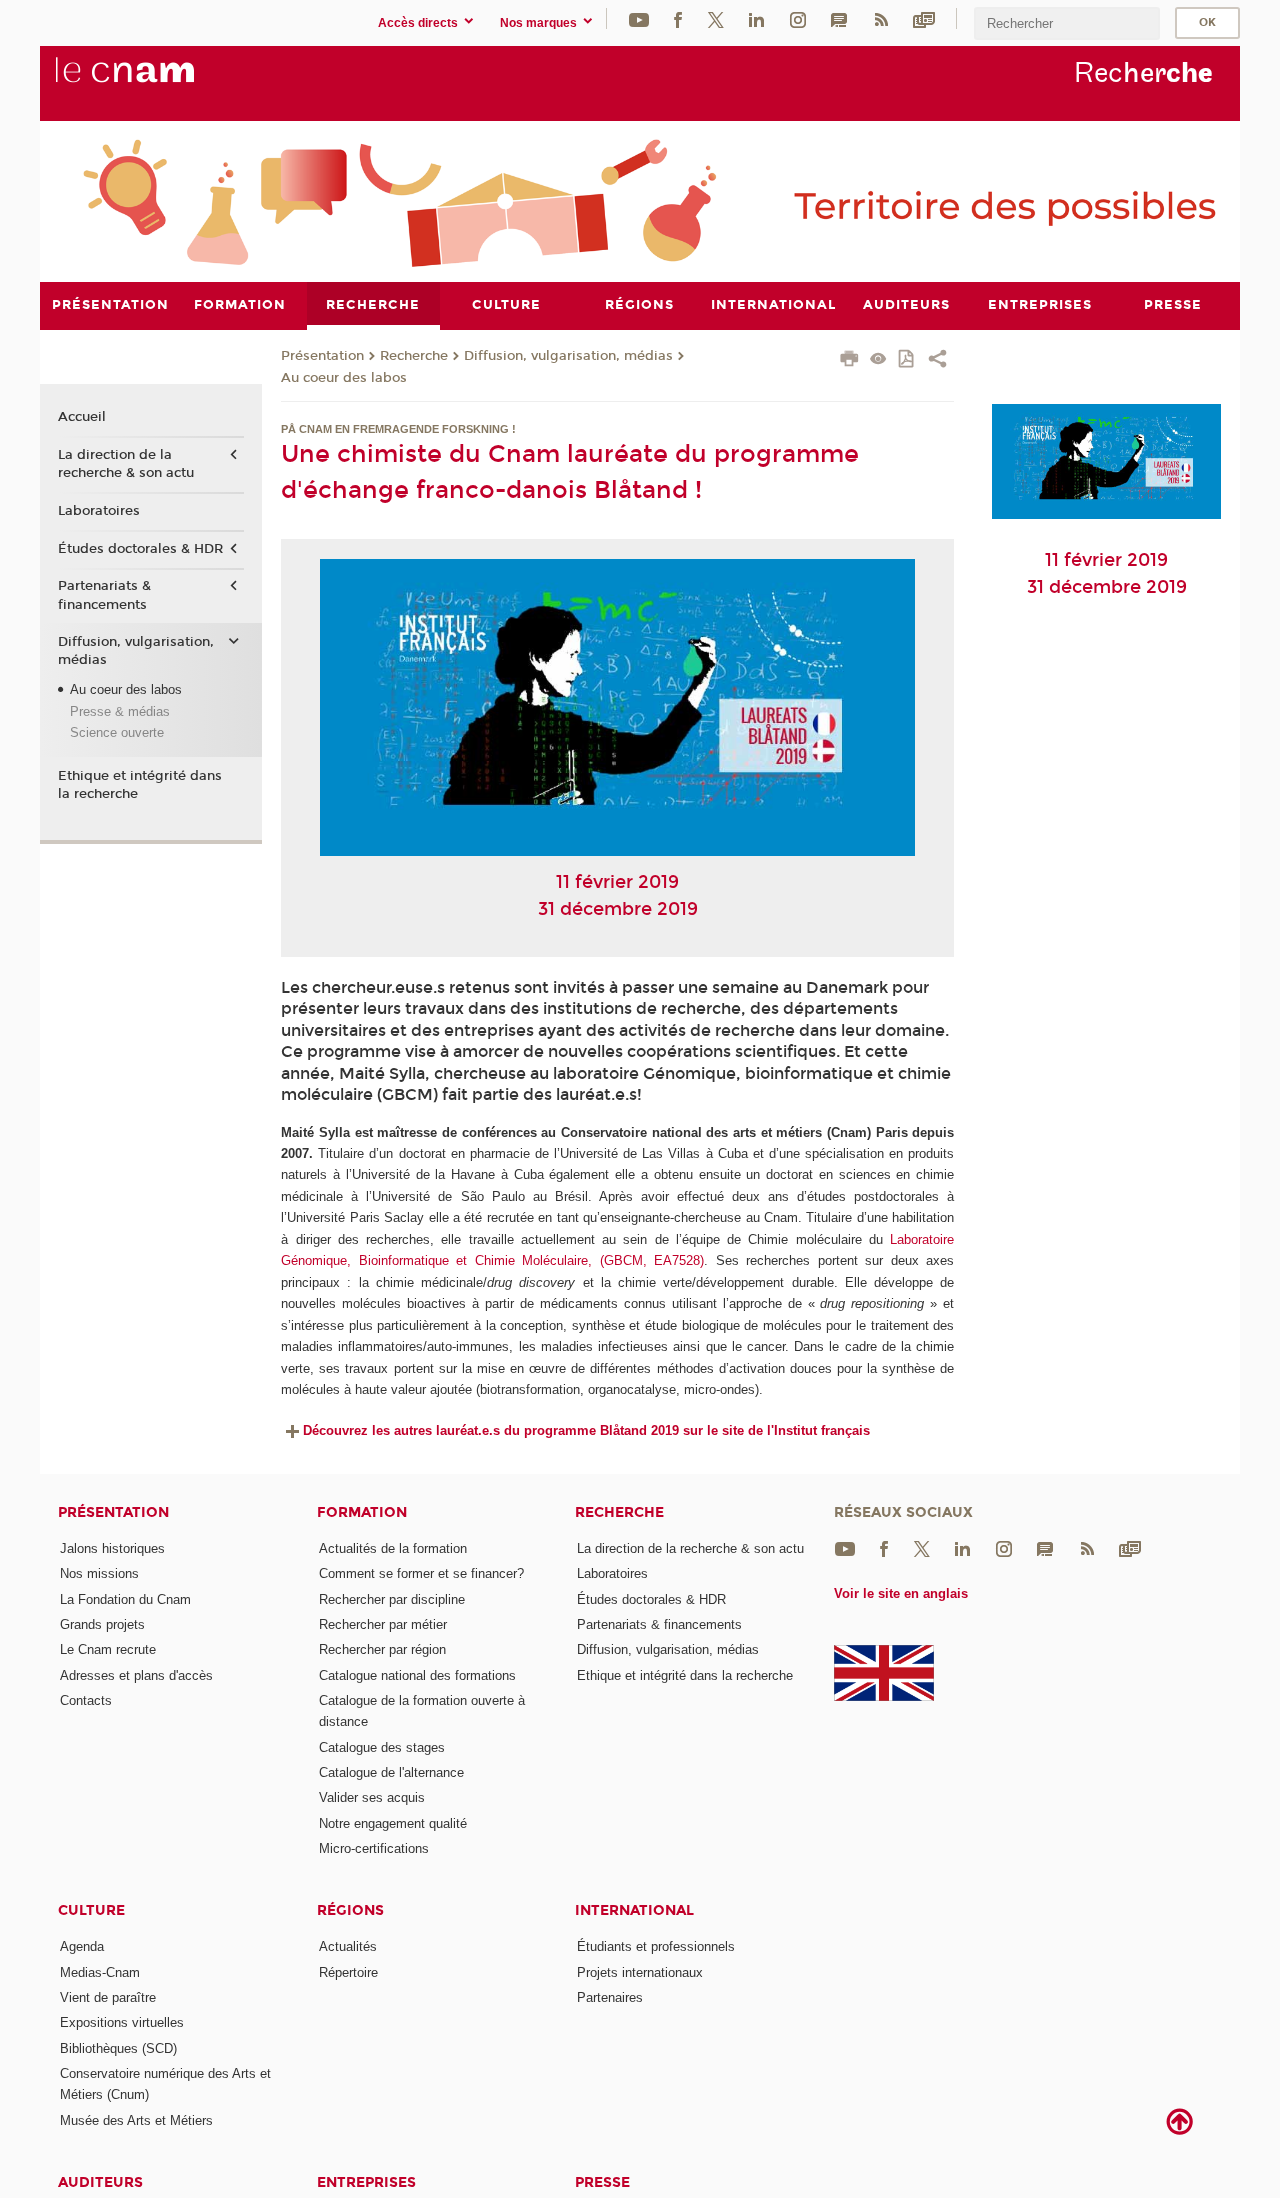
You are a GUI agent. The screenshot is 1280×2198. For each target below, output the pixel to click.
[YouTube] (639, 18)
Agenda (82, 1946)
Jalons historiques (112, 1548)
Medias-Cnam (100, 1972)
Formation (362, 1512)
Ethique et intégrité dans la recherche (140, 785)
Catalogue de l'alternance (391, 1772)
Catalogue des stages (382, 1747)
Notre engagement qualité (393, 1823)
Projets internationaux (640, 1972)
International (634, 1910)
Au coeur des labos (344, 378)
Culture (91, 1910)
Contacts (86, 1700)
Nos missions (99, 1573)
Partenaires (610, 1997)
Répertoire (348, 1972)
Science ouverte (117, 732)
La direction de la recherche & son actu (126, 464)
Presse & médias (120, 711)
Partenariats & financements (104, 595)
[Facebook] (678, 18)
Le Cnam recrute (108, 1649)
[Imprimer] (849, 361)
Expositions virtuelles (122, 2022)
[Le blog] (839, 18)
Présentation (322, 356)
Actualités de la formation (393, 1548)
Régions (350, 1910)
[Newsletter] (924, 18)
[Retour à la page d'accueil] (158, 81)
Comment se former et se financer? (421, 1573)
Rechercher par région (382, 1649)
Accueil (82, 417)
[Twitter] (716, 18)
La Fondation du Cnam (125, 1599)
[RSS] (881, 18)
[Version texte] (878, 360)
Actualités (348, 1946)
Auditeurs (100, 2182)
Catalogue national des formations (417, 1675)
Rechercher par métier (383, 1624)
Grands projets (102, 1624)
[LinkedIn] (756, 18)
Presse (602, 2182)
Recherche (414, 356)
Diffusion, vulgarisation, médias (568, 356)
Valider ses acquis (372, 1797)
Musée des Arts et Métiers (136, 2120)
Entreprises (366, 2182)
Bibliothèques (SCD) (118, 2048)
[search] (1067, 23)
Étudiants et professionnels (656, 1946)
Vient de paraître (108, 1997)
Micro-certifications (374, 1848)
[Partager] (937, 361)
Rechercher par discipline (392, 1599)
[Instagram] (798, 18)
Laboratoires (99, 511)
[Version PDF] (907, 360)
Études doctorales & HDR (140, 549)
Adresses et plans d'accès (136, 1675)
